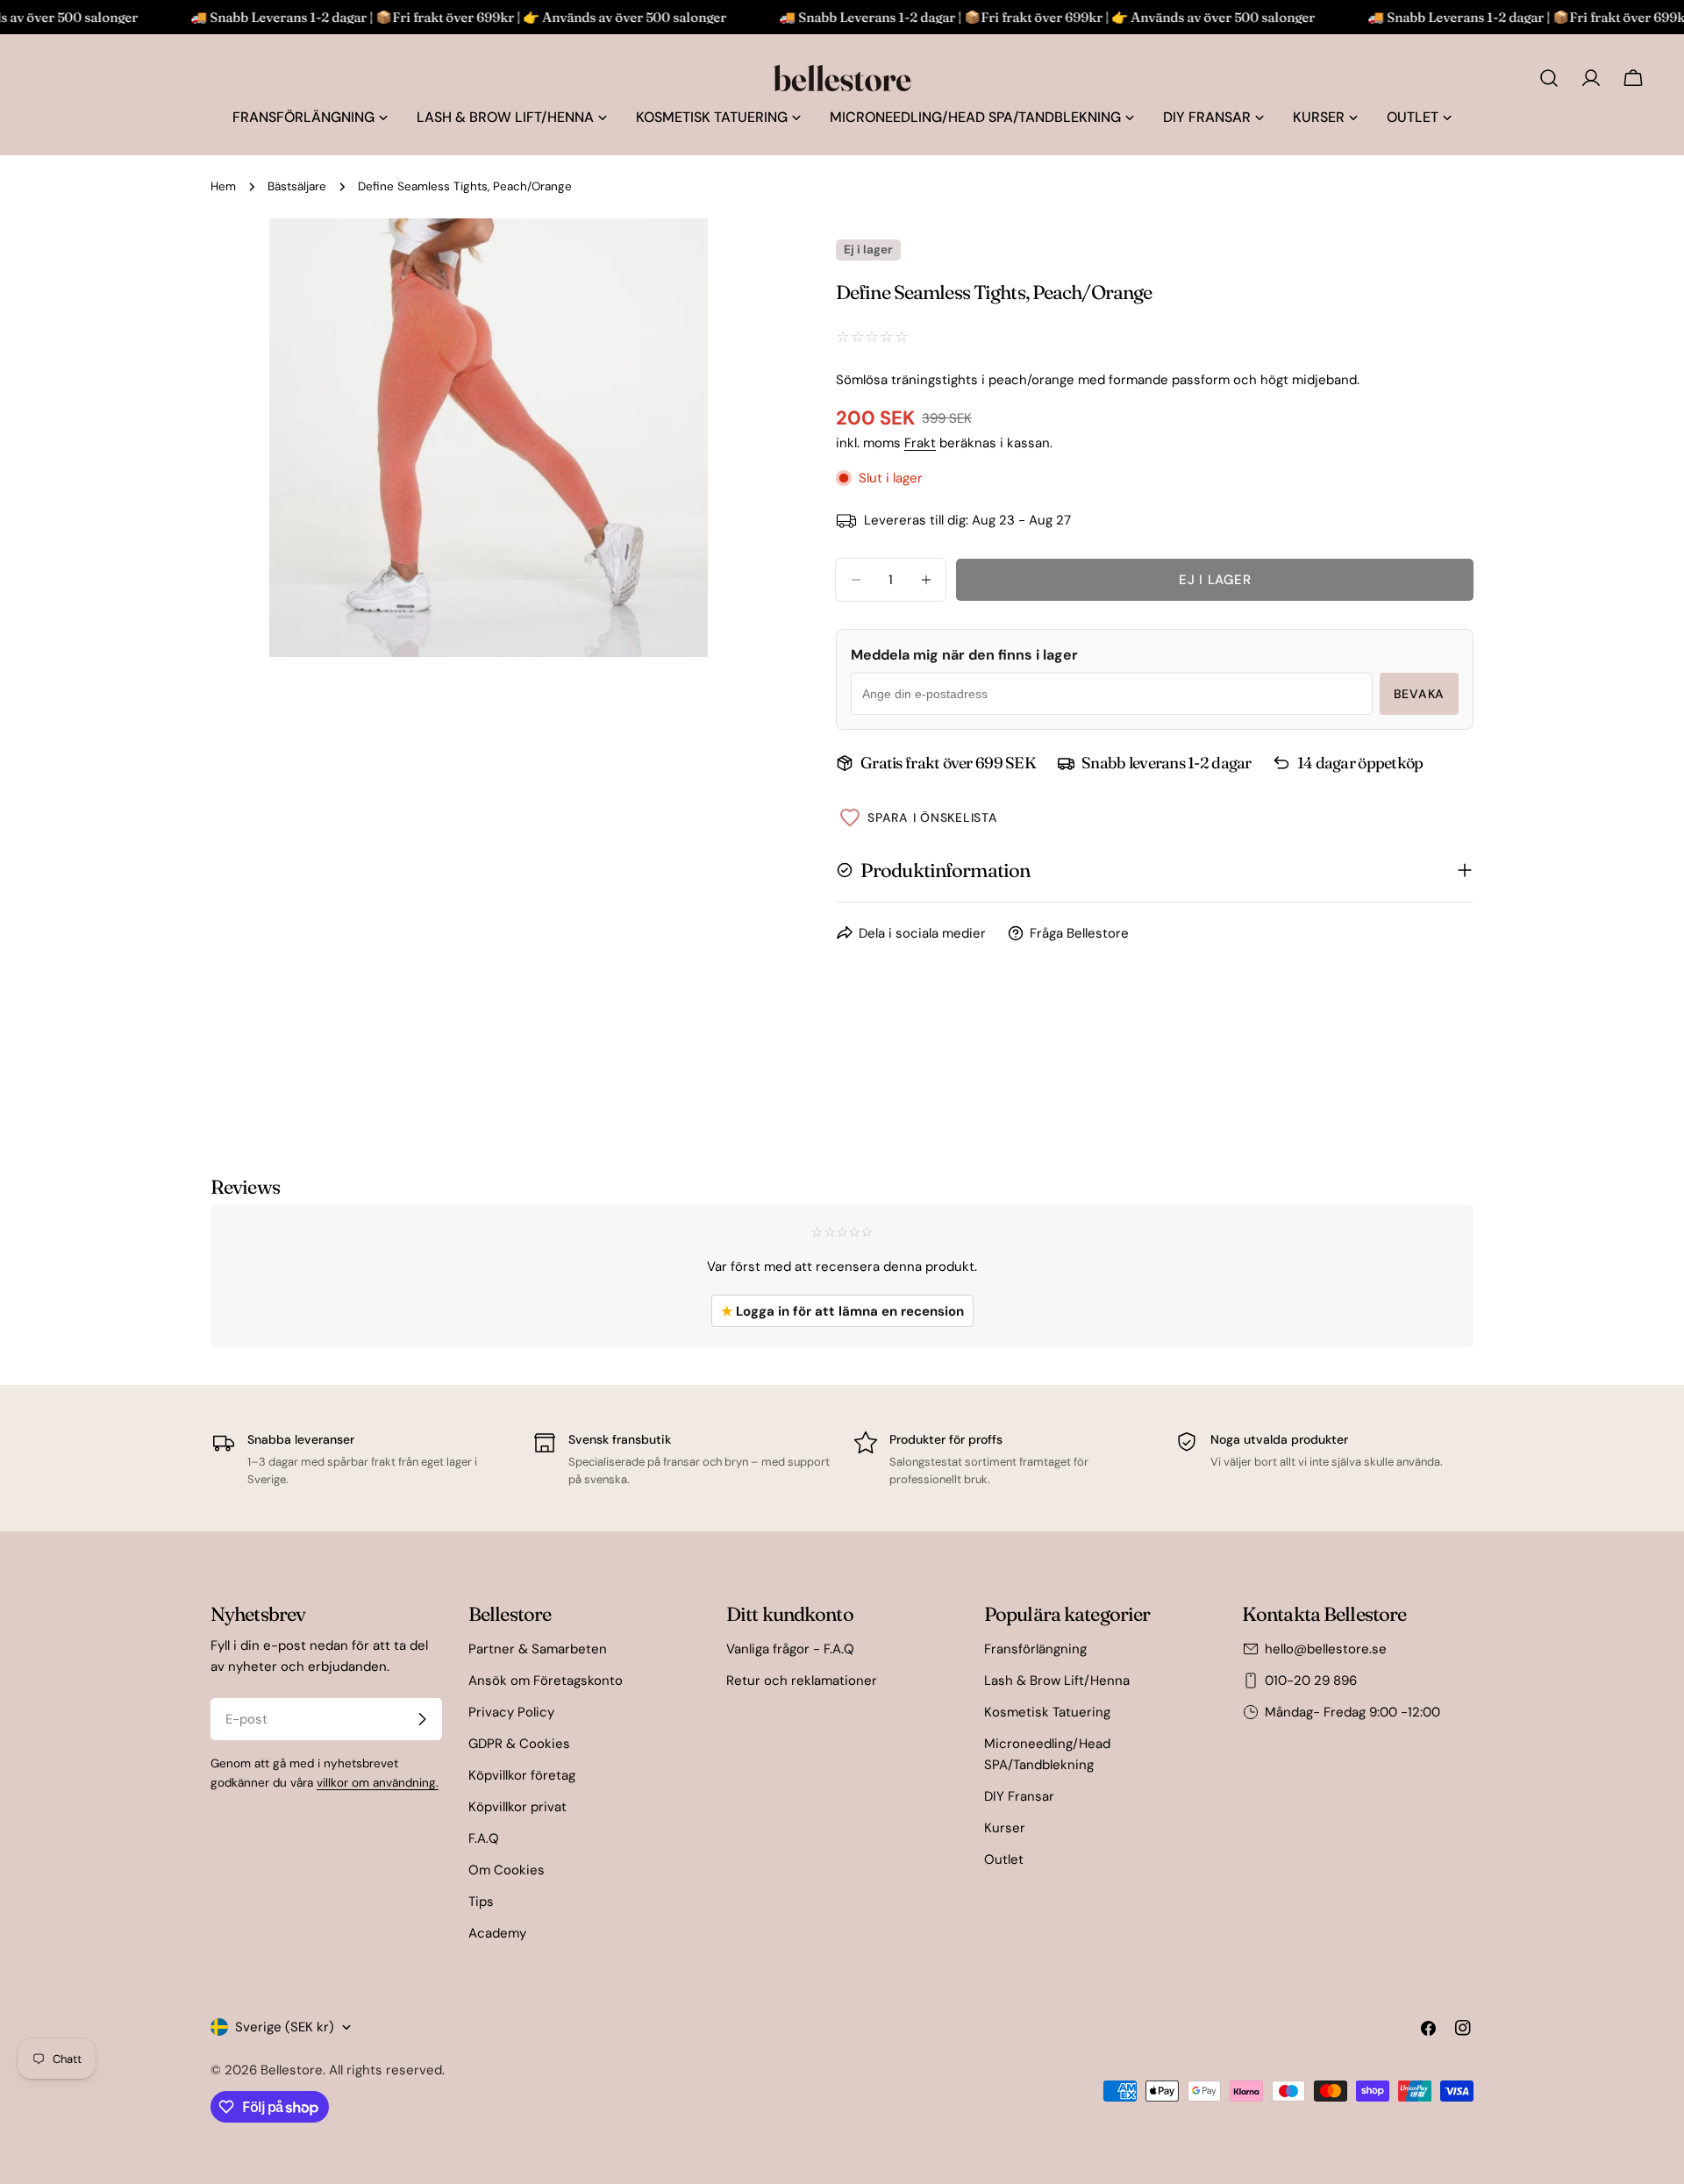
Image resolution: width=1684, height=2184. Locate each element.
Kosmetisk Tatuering (1047, 1712)
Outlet (1004, 1859)
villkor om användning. (378, 1783)
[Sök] (1549, 78)
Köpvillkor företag (522, 1775)
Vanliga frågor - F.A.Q (790, 1649)
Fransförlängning (1035, 1649)
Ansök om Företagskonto (546, 1681)
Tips (481, 1902)
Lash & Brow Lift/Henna (1057, 1681)
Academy (497, 1933)
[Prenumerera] (422, 1719)
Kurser (1005, 1828)
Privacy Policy (511, 1712)
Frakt (920, 443)
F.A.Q (484, 1838)
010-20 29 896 (1311, 1681)
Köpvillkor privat (517, 1807)
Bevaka (1419, 694)
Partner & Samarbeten (538, 1649)
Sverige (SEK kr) (285, 2027)
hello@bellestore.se (1326, 1649)
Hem (223, 186)
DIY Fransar (1019, 1796)
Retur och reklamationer (802, 1681)
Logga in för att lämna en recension (842, 1311)
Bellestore (292, 2070)
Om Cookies (507, 1870)
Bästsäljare (297, 186)
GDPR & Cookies (519, 1744)
